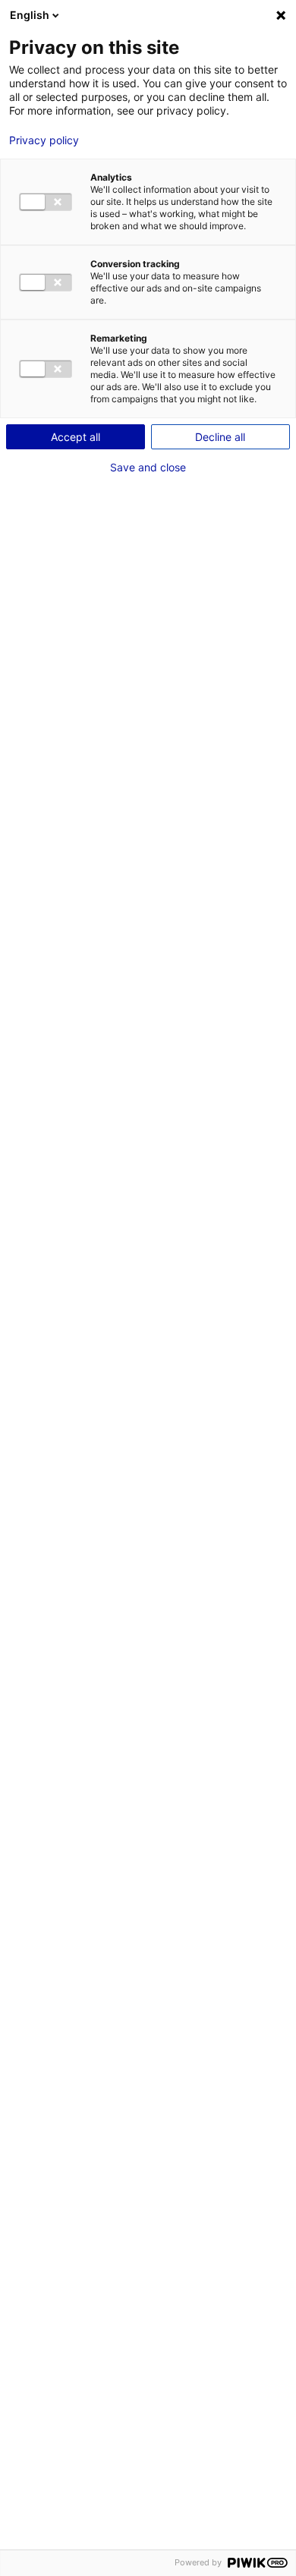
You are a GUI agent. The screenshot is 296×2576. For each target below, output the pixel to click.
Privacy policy (44, 140)
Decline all (220, 437)
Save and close (148, 468)
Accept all (76, 437)
